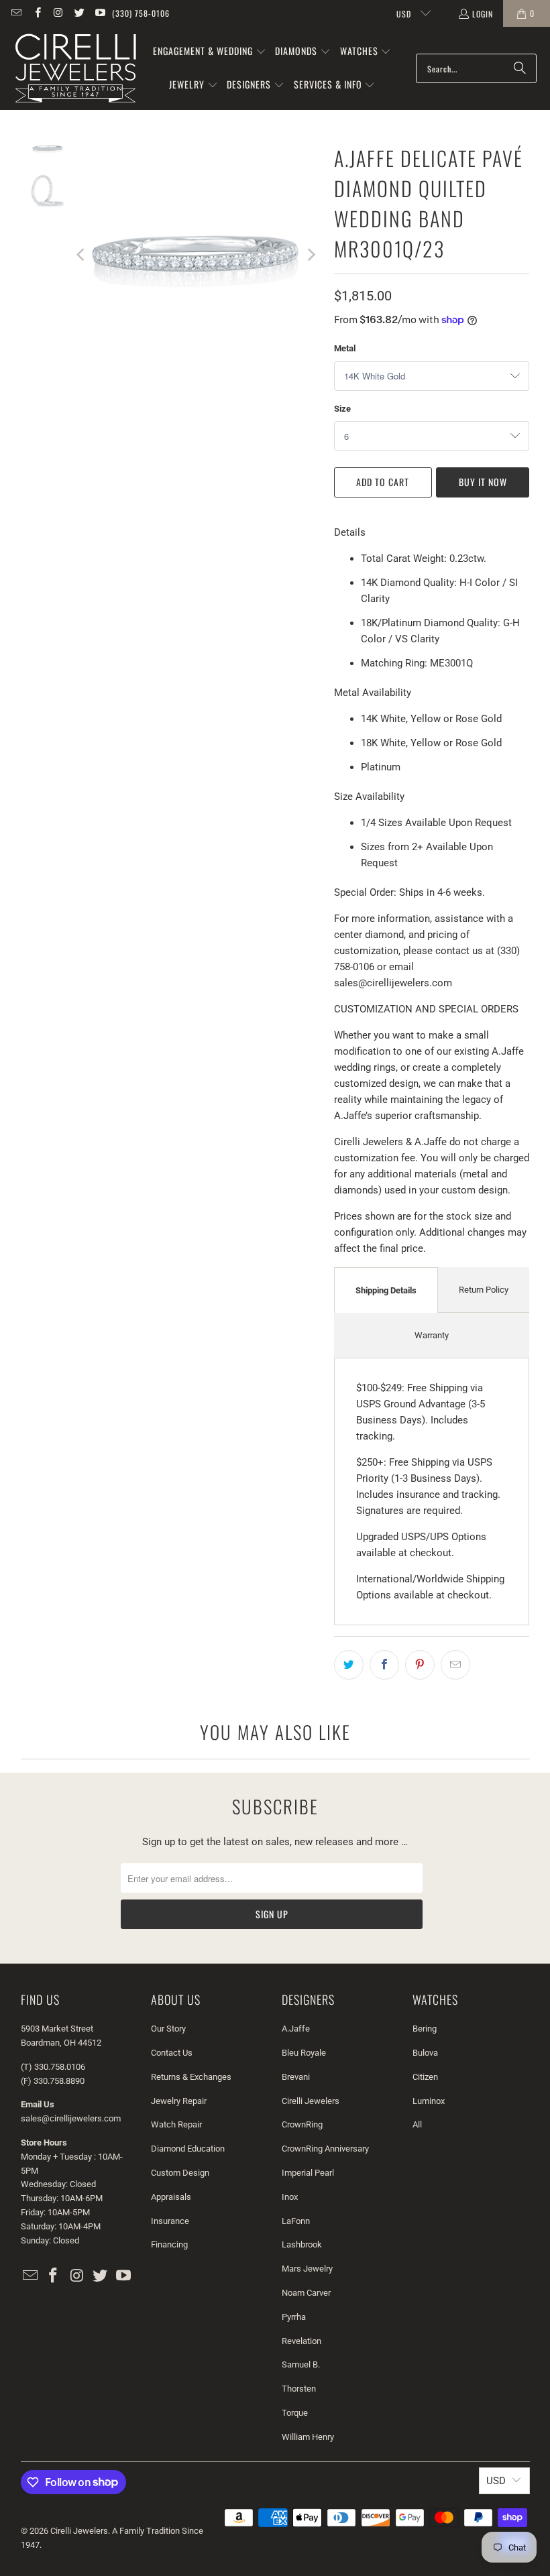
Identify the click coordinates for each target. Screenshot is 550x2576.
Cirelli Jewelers (311, 2101)
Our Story (168, 2029)
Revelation (301, 2341)
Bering (425, 2029)
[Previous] (82, 254)
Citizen (425, 2077)
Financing (169, 2244)
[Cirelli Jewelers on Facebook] (37, 13)
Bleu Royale (304, 2053)
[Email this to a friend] (455, 1665)
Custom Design (180, 2173)
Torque (295, 2413)
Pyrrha (294, 2317)
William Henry (308, 2437)
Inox (290, 2197)
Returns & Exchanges (191, 2077)
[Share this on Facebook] (384, 1665)
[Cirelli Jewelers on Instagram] (58, 13)
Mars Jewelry (307, 2269)
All (417, 2124)
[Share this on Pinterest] (420, 1665)
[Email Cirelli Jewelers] (16, 13)
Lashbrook (302, 2244)
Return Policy (484, 1290)
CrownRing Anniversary (325, 2149)
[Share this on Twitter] (349, 1665)
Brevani (296, 2077)
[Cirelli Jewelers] (75, 68)
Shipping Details (386, 1290)
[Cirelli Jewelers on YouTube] (100, 13)
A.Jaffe (296, 2029)
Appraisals (171, 2197)
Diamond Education (188, 2149)
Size (342, 409)
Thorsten (299, 2389)
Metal (345, 348)
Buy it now (483, 482)
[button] (210, 52)
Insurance (170, 2221)
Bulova (425, 2053)
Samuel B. (301, 2364)
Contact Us (172, 2053)
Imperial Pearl (308, 2173)
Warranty (432, 1335)
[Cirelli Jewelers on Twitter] (79, 13)
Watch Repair (176, 2124)
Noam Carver (306, 2293)
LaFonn (296, 2221)
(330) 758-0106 (141, 13)
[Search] (520, 68)
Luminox (429, 2101)
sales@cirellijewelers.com (71, 2118)
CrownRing (302, 2124)
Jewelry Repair (179, 2101)
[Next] (311, 254)
